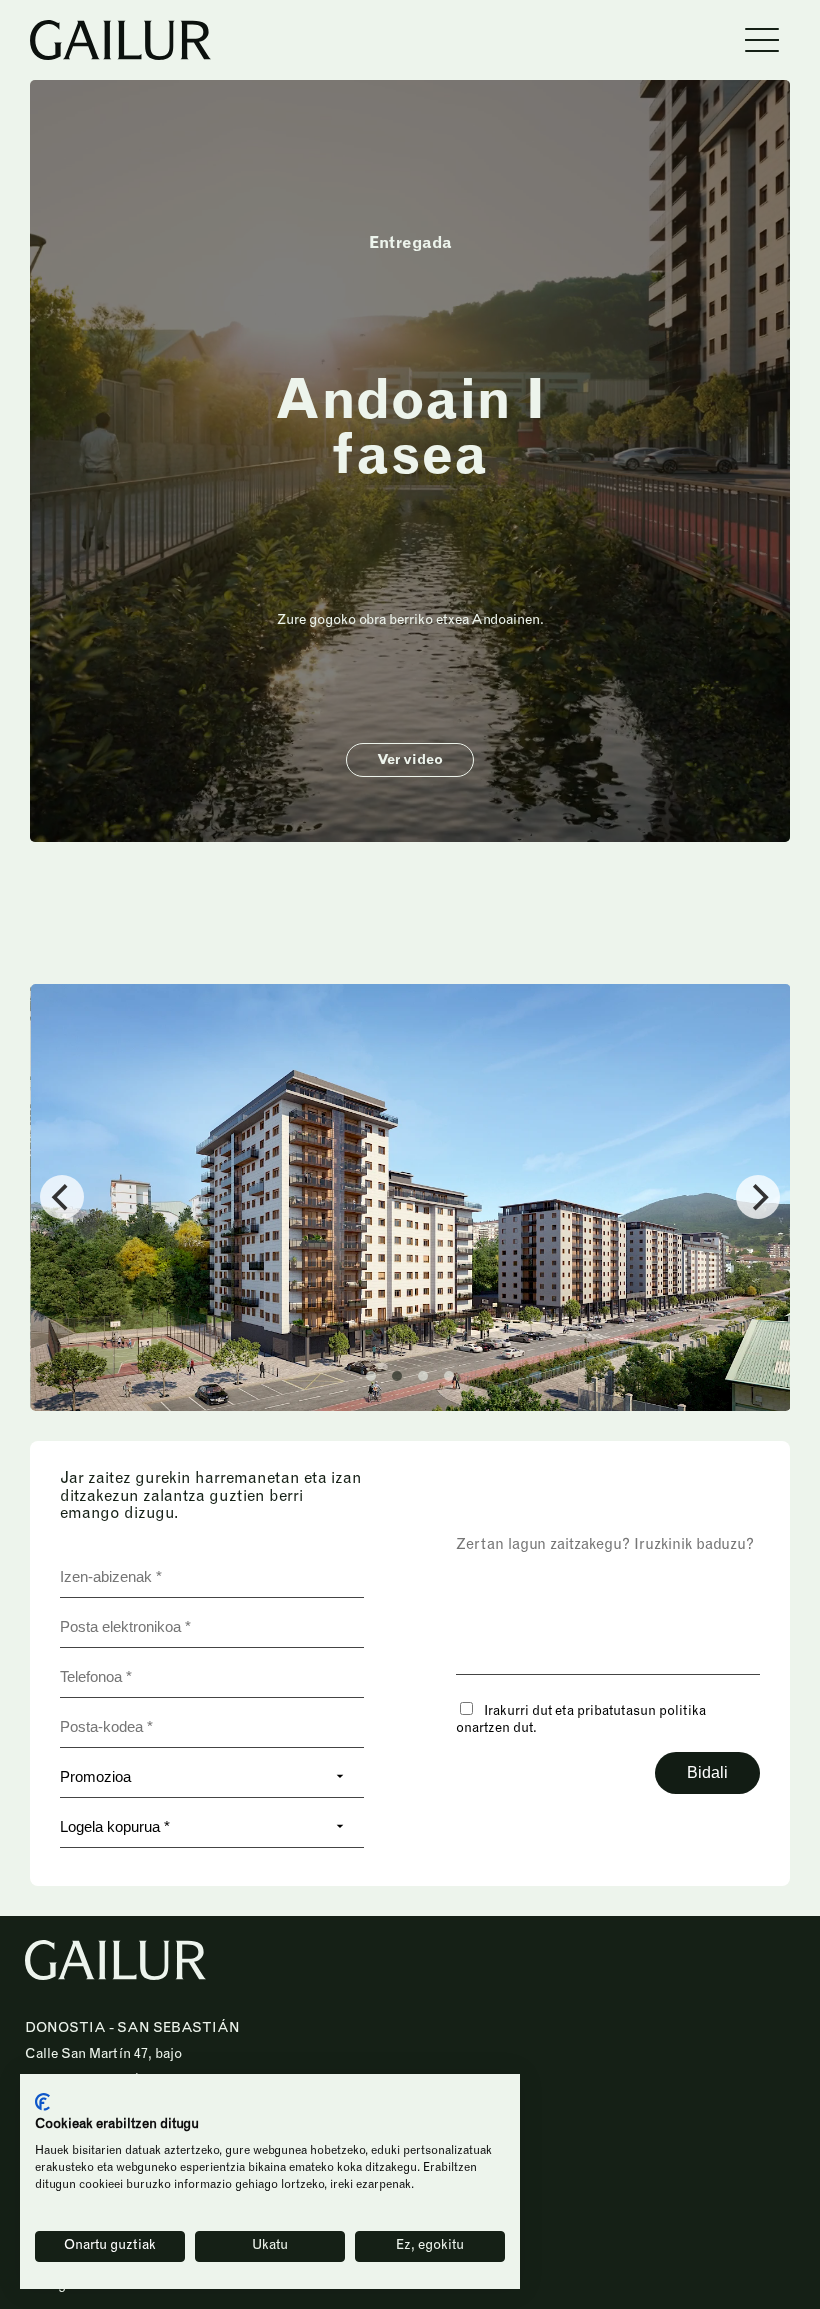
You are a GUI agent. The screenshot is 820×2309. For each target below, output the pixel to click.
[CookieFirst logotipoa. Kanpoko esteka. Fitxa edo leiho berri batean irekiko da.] (42, 2102)
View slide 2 (397, 1376)
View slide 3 (423, 1376)
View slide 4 (449, 1376)
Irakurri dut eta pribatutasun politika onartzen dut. (581, 1720)
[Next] (758, 1197)
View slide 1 (371, 1376)
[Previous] (62, 1197)
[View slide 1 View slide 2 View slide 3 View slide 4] (410, 1198)
